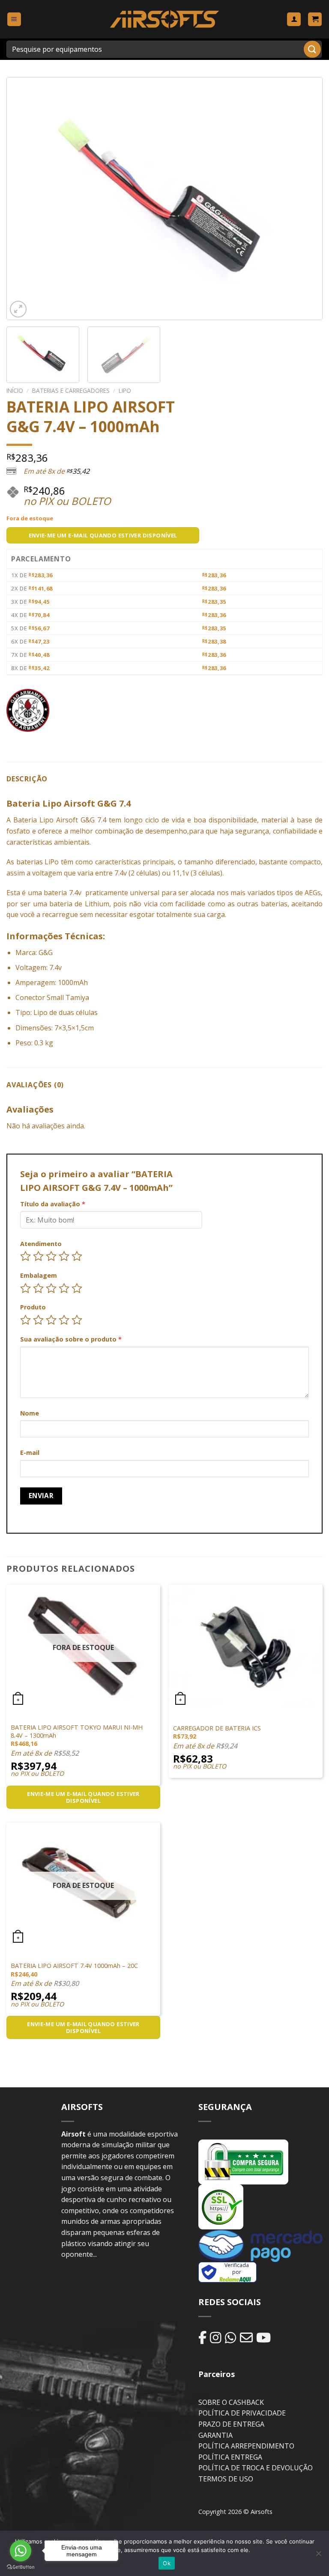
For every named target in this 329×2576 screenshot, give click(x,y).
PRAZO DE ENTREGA (231, 2424)
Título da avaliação (53, 1204)
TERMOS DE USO (226, 2479)
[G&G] (28, 710)
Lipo (125, 390)
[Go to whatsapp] (21, 2551)
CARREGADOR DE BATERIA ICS (217, 1728)
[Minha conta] (294, 19)
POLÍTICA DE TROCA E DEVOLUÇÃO (256, 2468)
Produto (33, 1307)
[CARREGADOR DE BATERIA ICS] (246, 1646)
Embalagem (39, 1275)
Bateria (25, 820)
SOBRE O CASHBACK (231, 2402)
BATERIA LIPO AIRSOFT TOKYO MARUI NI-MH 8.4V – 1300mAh (77, 1732)
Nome (30, 1413)
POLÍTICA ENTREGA (230, 2457)
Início (15, 390)
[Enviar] (312, 49)
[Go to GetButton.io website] (21, 2567)
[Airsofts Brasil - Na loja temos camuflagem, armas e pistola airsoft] (165, 19)
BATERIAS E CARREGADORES (71, 390)
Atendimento (41, 1244)
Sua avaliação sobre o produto (71, 1339)
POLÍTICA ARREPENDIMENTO (246, 2446)
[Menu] (14, 19)
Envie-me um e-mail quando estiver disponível (103, 535)
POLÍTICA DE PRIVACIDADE (242, 2413)
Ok (167, 2563)
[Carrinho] (315, 19)
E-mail (30, 1453)
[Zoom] (18, 309)
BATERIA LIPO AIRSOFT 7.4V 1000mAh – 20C (74, 1966)
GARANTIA (215, 2435)
